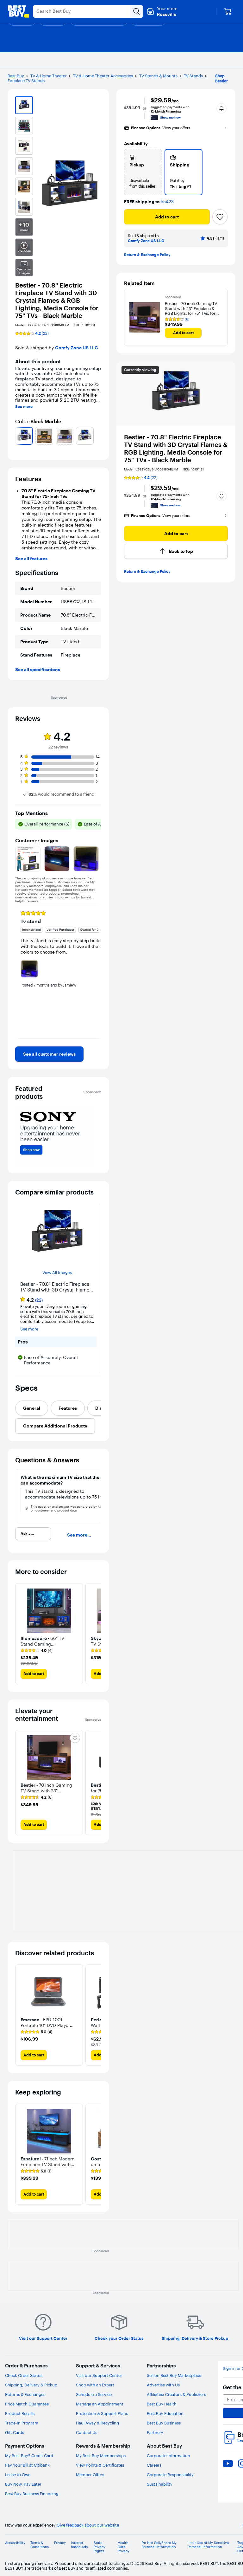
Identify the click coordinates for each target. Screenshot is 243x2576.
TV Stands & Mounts (158, 76)
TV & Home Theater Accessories (103, 76)
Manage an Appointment (100, 2404)
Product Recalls (20, 2413)
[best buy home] (18, 11)
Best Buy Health (162, 2404)
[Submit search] (137, 11)
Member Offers (90, 2475)
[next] (99, 436)
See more (24, 407)
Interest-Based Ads (79, 2545)
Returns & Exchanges (25, 2394)
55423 (167, 202)
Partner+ (155, 2432)
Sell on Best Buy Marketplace (174, 2375)
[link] (49, 1054)
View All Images (57, 1273)
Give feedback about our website (88, 2525)
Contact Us (87, 2432)
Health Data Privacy (124, 2547)
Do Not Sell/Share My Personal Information (159, 2545)
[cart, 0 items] (228, 11)
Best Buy (16, 76)
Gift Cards (15, 2432)
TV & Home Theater (49, 76)
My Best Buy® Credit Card (29, 2456)
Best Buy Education (165, 2413)
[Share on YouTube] (228, 2463)
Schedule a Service (94, 2394)
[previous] (18, 436)
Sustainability (160, 2484)
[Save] (220, 217)
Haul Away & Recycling (97, 2423)
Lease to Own (18, 2475)
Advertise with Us (163, 2385)
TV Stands (193, 76)
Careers (154, 2465)
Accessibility (15, 2543)
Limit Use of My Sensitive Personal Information (208, 2545)
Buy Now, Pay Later (23, 2484)
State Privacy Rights (100, 2547)
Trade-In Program (22, 2423)
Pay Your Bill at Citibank (27, 2465)
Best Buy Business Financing (32, 2494)
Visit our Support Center (99, 2375)
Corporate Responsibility (170, 2475)
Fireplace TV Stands (26, 81)
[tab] (32, 1408)
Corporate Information (168, 2456)
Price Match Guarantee (27, 2404)
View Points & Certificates (100, 2465)
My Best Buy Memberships (101, 2456)
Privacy (60, 2543)
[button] (221, 108)
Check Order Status (24, 2375)
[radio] (143, 172)
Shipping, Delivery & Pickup (31, 2385)
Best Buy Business (164, 2423)
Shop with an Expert (95, 2385)
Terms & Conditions (40, 2545)
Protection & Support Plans (102, 2413)
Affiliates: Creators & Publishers (176, 2394)
